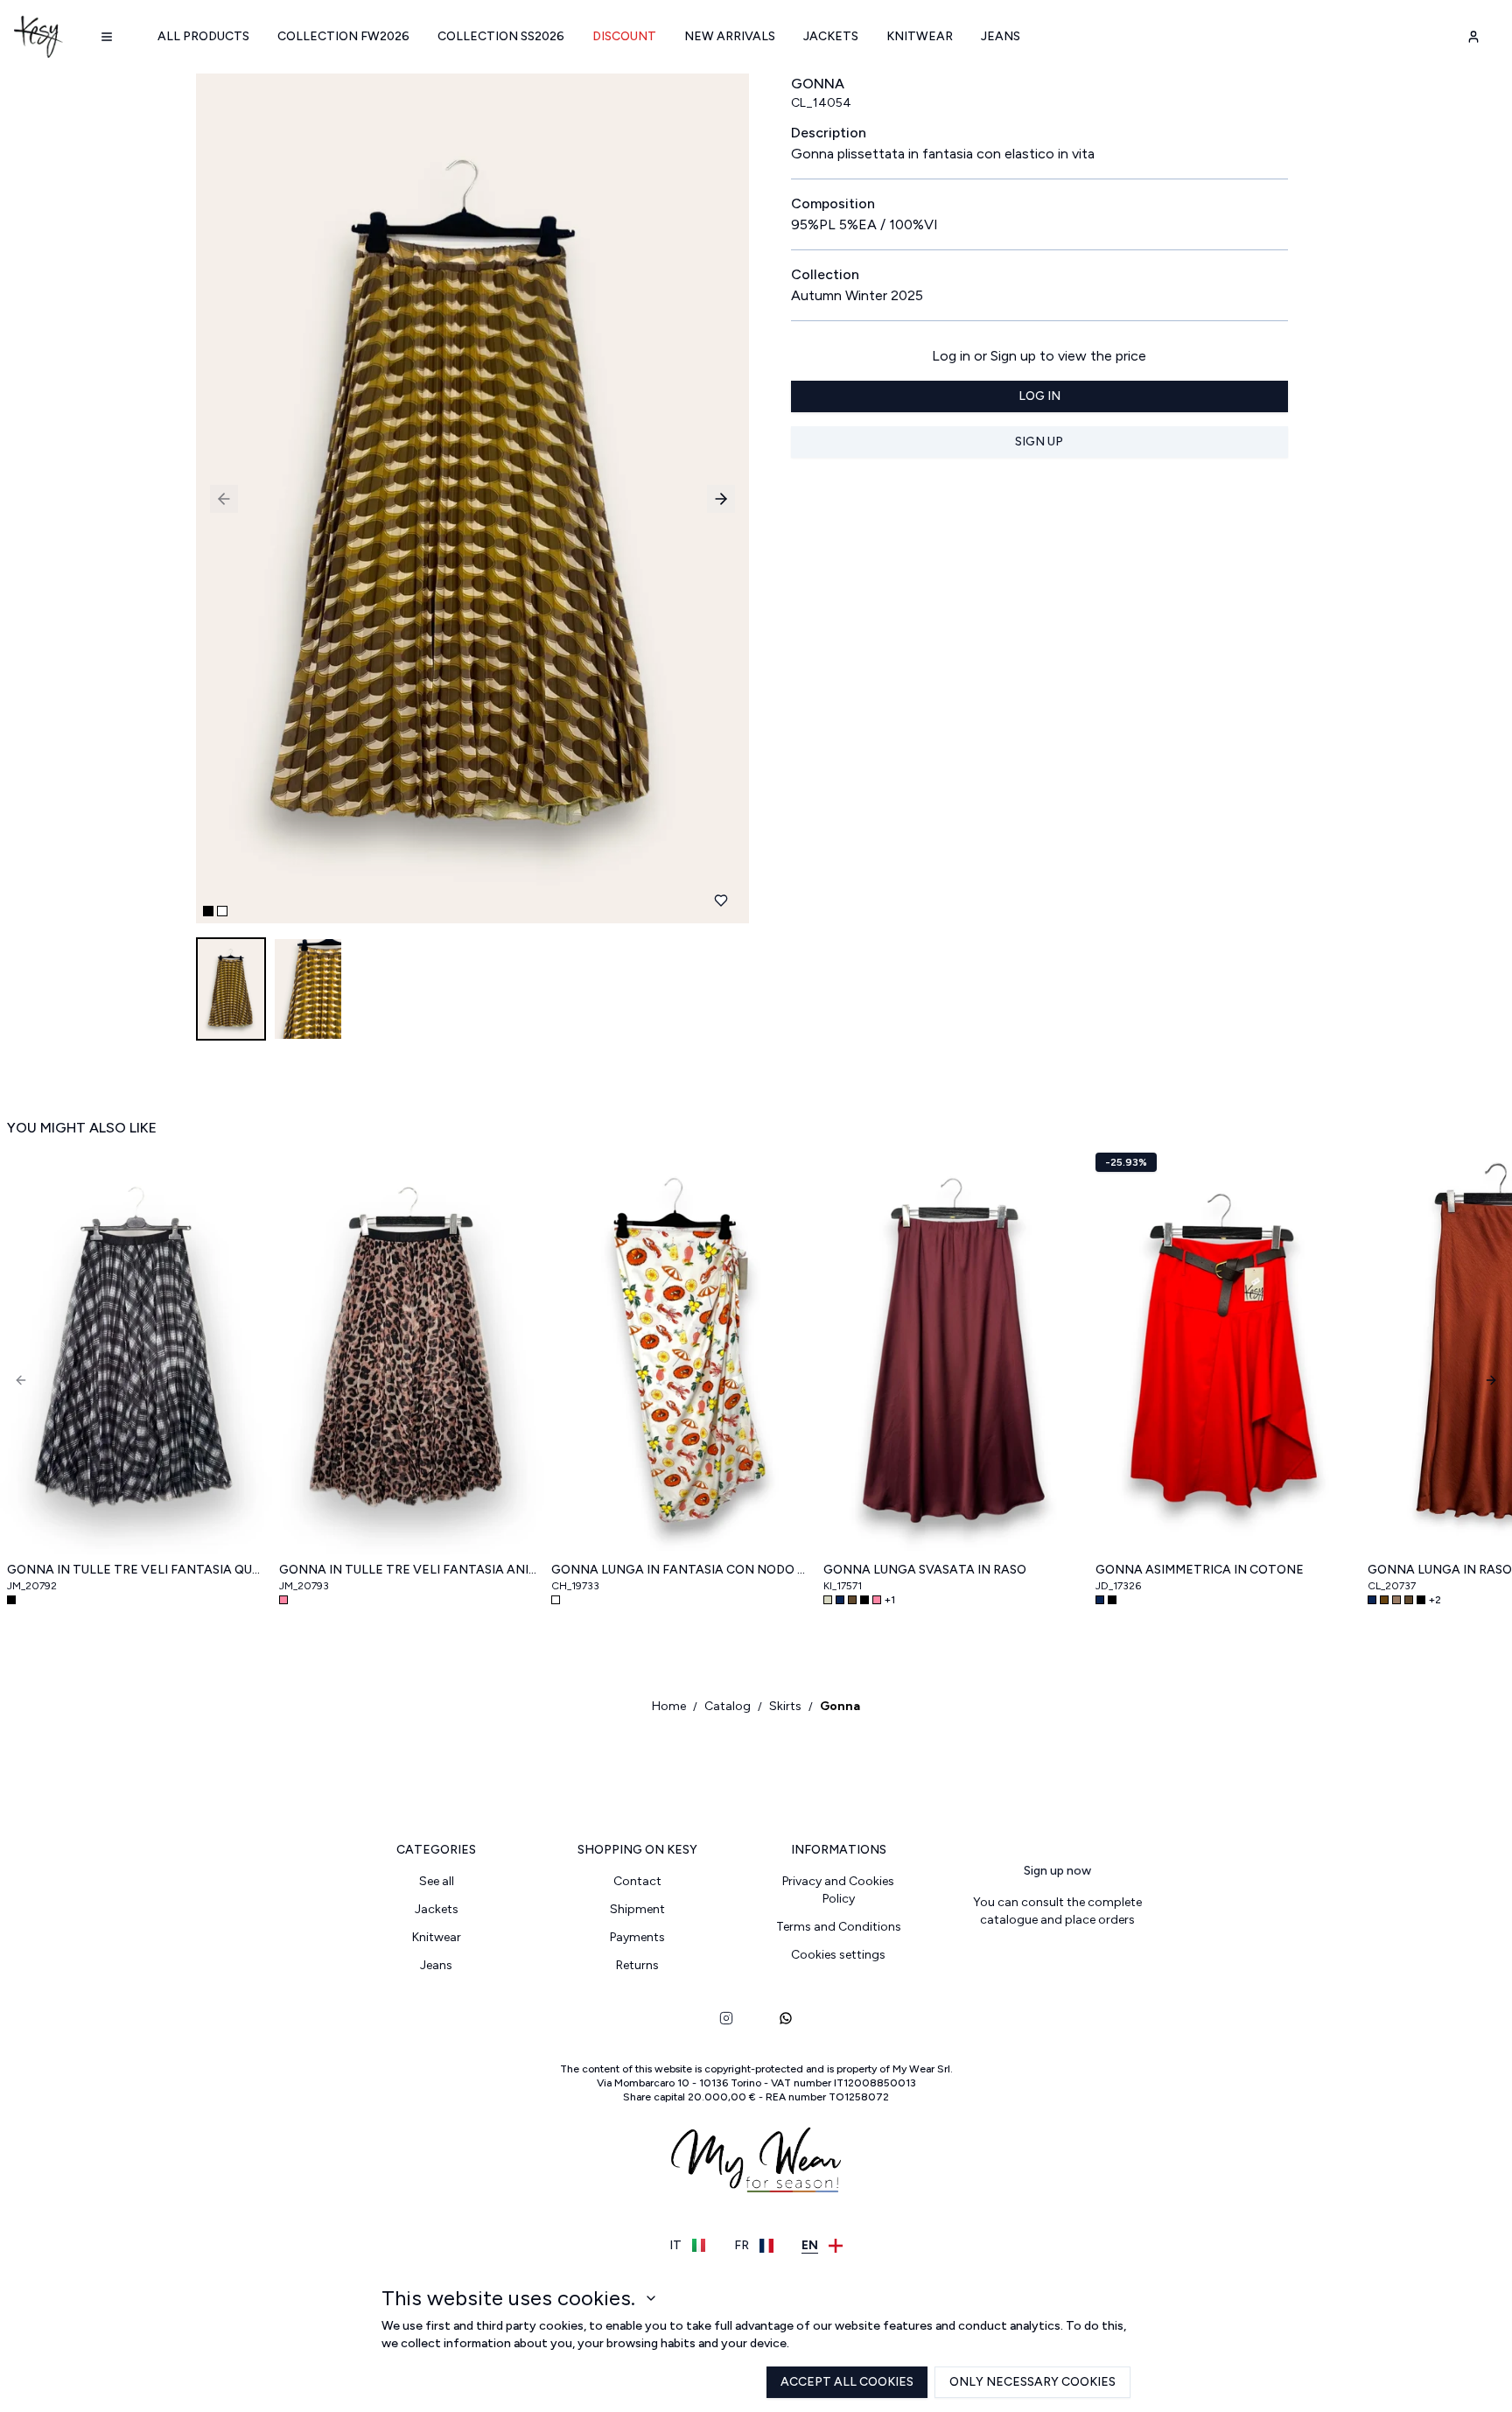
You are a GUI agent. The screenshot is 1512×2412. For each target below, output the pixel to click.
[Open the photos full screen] (465, 498)
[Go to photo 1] (208, 911)
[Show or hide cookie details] (651, 2298)
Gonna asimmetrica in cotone (1200, 1570)
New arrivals (730, 36)
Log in (1039, 396)
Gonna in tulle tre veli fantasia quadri (136, 1570)
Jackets (831, 36)
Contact (637, 1881)
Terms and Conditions (839, 1927)
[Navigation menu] (107, 37)
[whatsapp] (786, 2018)
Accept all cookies (847, 2382)
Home (669, 1706)
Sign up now (1057, 1871)
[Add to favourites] (721, 901)
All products (203, 36)
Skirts (785, 1706)
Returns (637, 1965)
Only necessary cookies (1032, 2382)
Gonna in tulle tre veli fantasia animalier (408, 1570)
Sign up (1039, 442)
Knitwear (920, 36)
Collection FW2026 (343, 36)
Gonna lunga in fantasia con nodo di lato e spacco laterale (680, 1570)
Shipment (637, 1909)
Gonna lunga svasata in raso (925, 1570)
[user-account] (1473, 37)
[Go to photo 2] (222, 911)
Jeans (1001, 36)
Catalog (728, 1706)
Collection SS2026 (501, 36)
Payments (637, 1937)
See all (437, 1881)
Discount (624, 36)
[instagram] (726, 2018)
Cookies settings (838, 1955)
